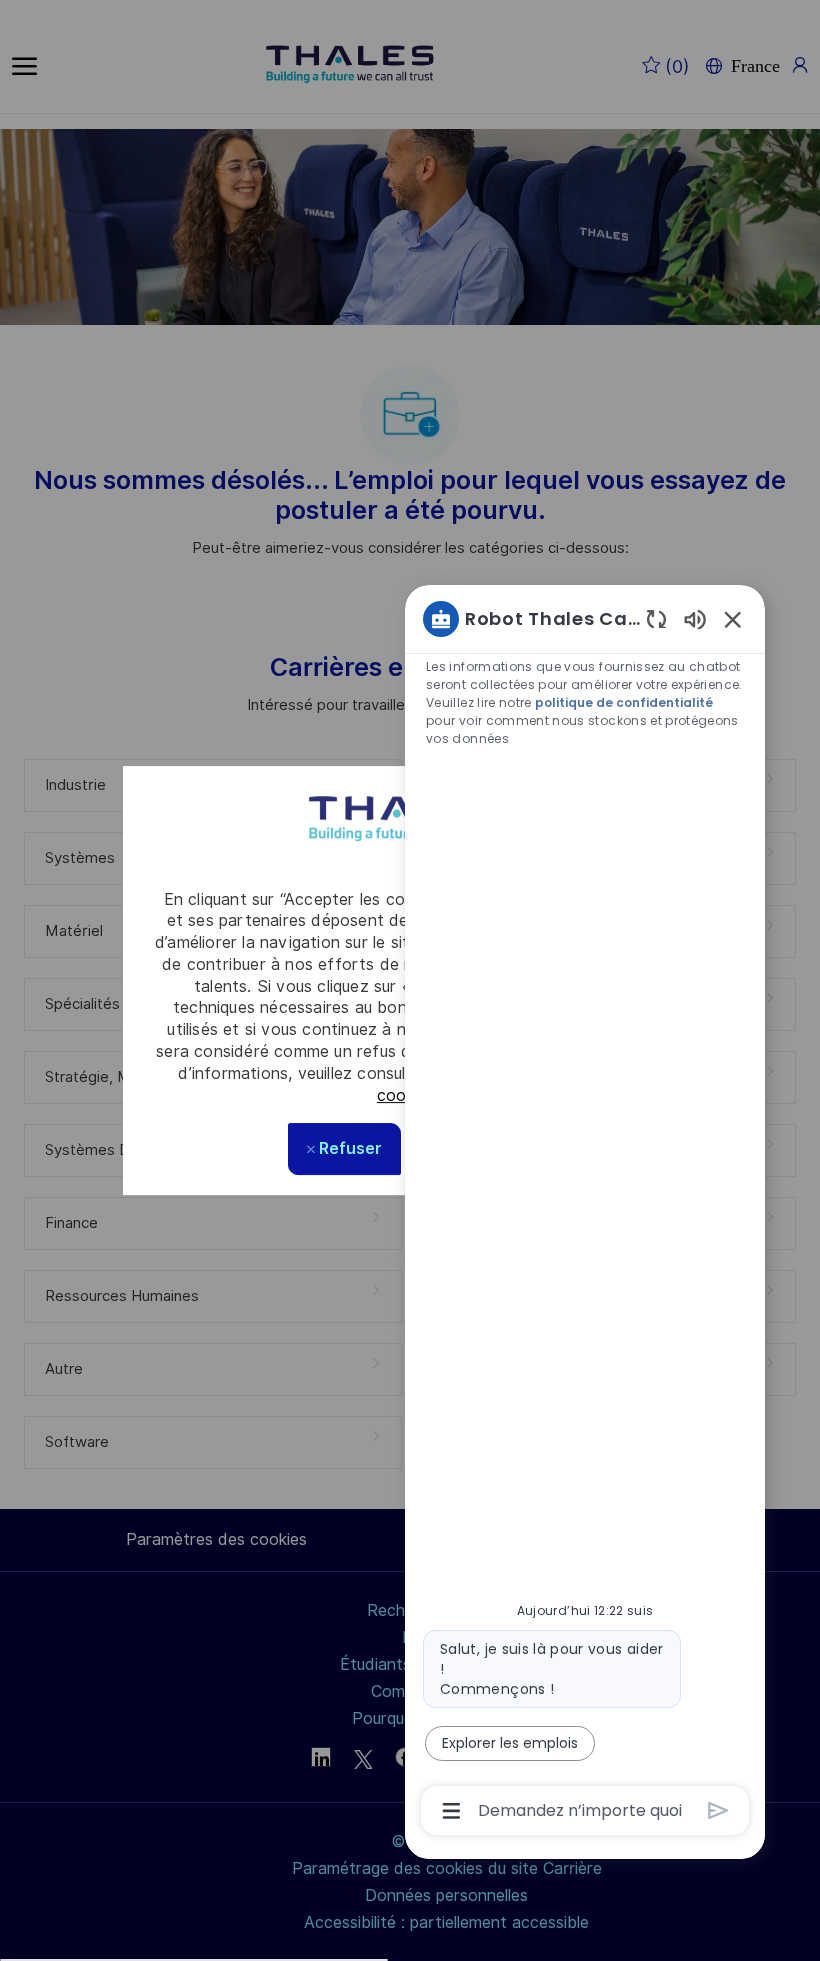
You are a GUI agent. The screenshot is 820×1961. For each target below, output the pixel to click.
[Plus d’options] (451, 1811)
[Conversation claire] (656, 618)
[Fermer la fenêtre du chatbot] (733, 619)
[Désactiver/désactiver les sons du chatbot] (695, 618)
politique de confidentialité (624, 702)
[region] (585, 1213)
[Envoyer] (718, 1810)
